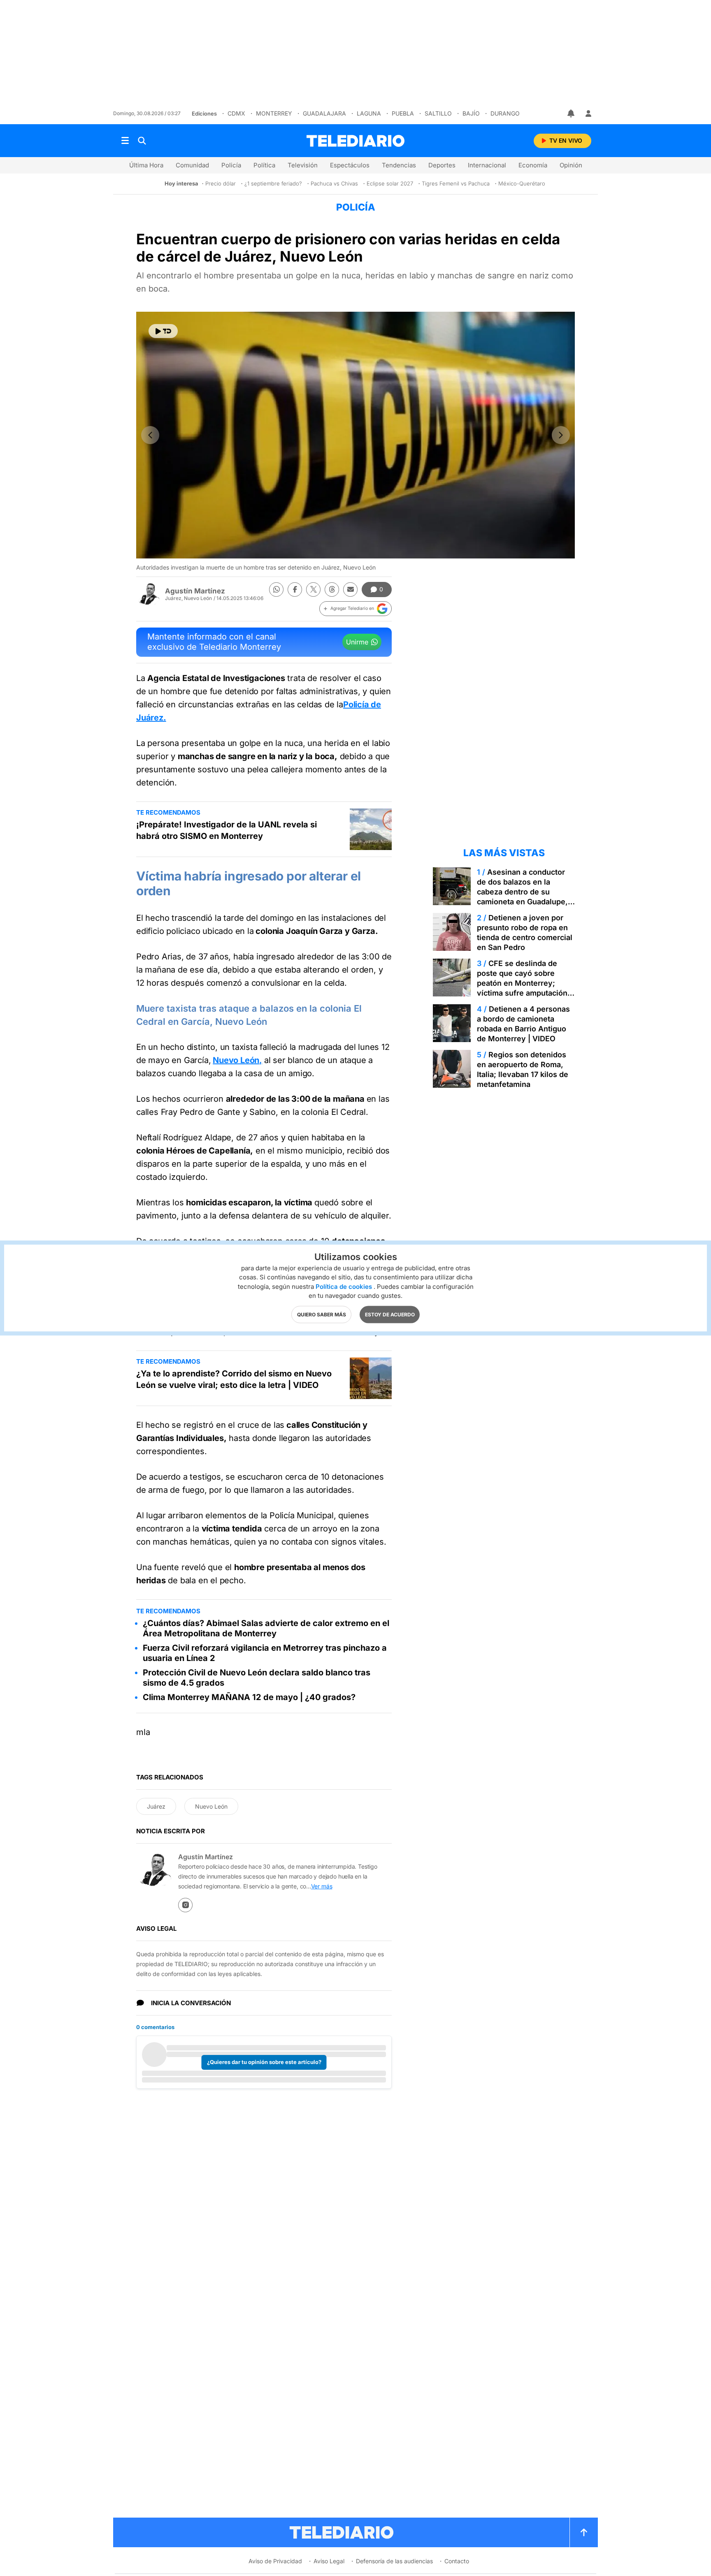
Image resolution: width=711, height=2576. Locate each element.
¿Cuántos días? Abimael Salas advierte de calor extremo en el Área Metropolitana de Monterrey (266, 1628)
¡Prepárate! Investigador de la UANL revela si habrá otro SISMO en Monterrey (227, 830)
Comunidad (192, 165)
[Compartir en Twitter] (313, 590)
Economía (533, 165)
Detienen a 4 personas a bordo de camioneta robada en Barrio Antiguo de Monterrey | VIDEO (523, 1024)
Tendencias (399, 165)
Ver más (322, 1886)
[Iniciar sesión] (588, 114)
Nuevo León (211, 1806)
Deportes (442, 165)
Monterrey (274, 113)
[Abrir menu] (125, 141)
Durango (505, 113)
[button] (355, 609)
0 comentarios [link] (155, 2027)
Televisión (303, 165)
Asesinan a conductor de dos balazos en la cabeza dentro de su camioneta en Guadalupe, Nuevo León (522, 892)
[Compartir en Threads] (332, 590)
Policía (231, 165)
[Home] (355, 141)
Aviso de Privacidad (275, 2561)
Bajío (471, 113)
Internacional (487, 165)
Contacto (457, 2561)
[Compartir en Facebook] (295, 590)
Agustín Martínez (195, 591)
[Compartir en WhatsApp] (276, 590)
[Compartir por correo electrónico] (350, 590)
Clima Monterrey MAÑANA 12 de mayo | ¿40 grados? (249, 1697)
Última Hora (146, 165)
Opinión (571, 165)
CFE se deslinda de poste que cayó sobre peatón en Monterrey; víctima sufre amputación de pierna (522, 983)
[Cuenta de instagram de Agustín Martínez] (185, 1905)
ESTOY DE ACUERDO (390, 1315)
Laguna (369, 113)
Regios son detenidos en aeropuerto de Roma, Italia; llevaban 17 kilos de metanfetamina (523, 1069)
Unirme (357, 642)
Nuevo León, (237, 1060)
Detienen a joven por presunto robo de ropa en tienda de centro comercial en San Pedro (525, 932)
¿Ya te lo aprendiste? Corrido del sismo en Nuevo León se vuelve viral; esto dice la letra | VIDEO (234, 1379)
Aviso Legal (329, 2561)
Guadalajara (324, 113)
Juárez (156, 1806)
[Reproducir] (163, 331)
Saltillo (438, 113)
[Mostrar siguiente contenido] (561, 435)
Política (264, 165)
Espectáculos (350, 165)
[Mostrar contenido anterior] (150, 435)
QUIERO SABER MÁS (322, 1315)
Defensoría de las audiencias (394, 2561)
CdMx (236, 113)
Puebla (403, 113)
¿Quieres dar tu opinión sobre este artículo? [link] (264, 2062)
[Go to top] (584, 2532)
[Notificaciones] (572, 114)
